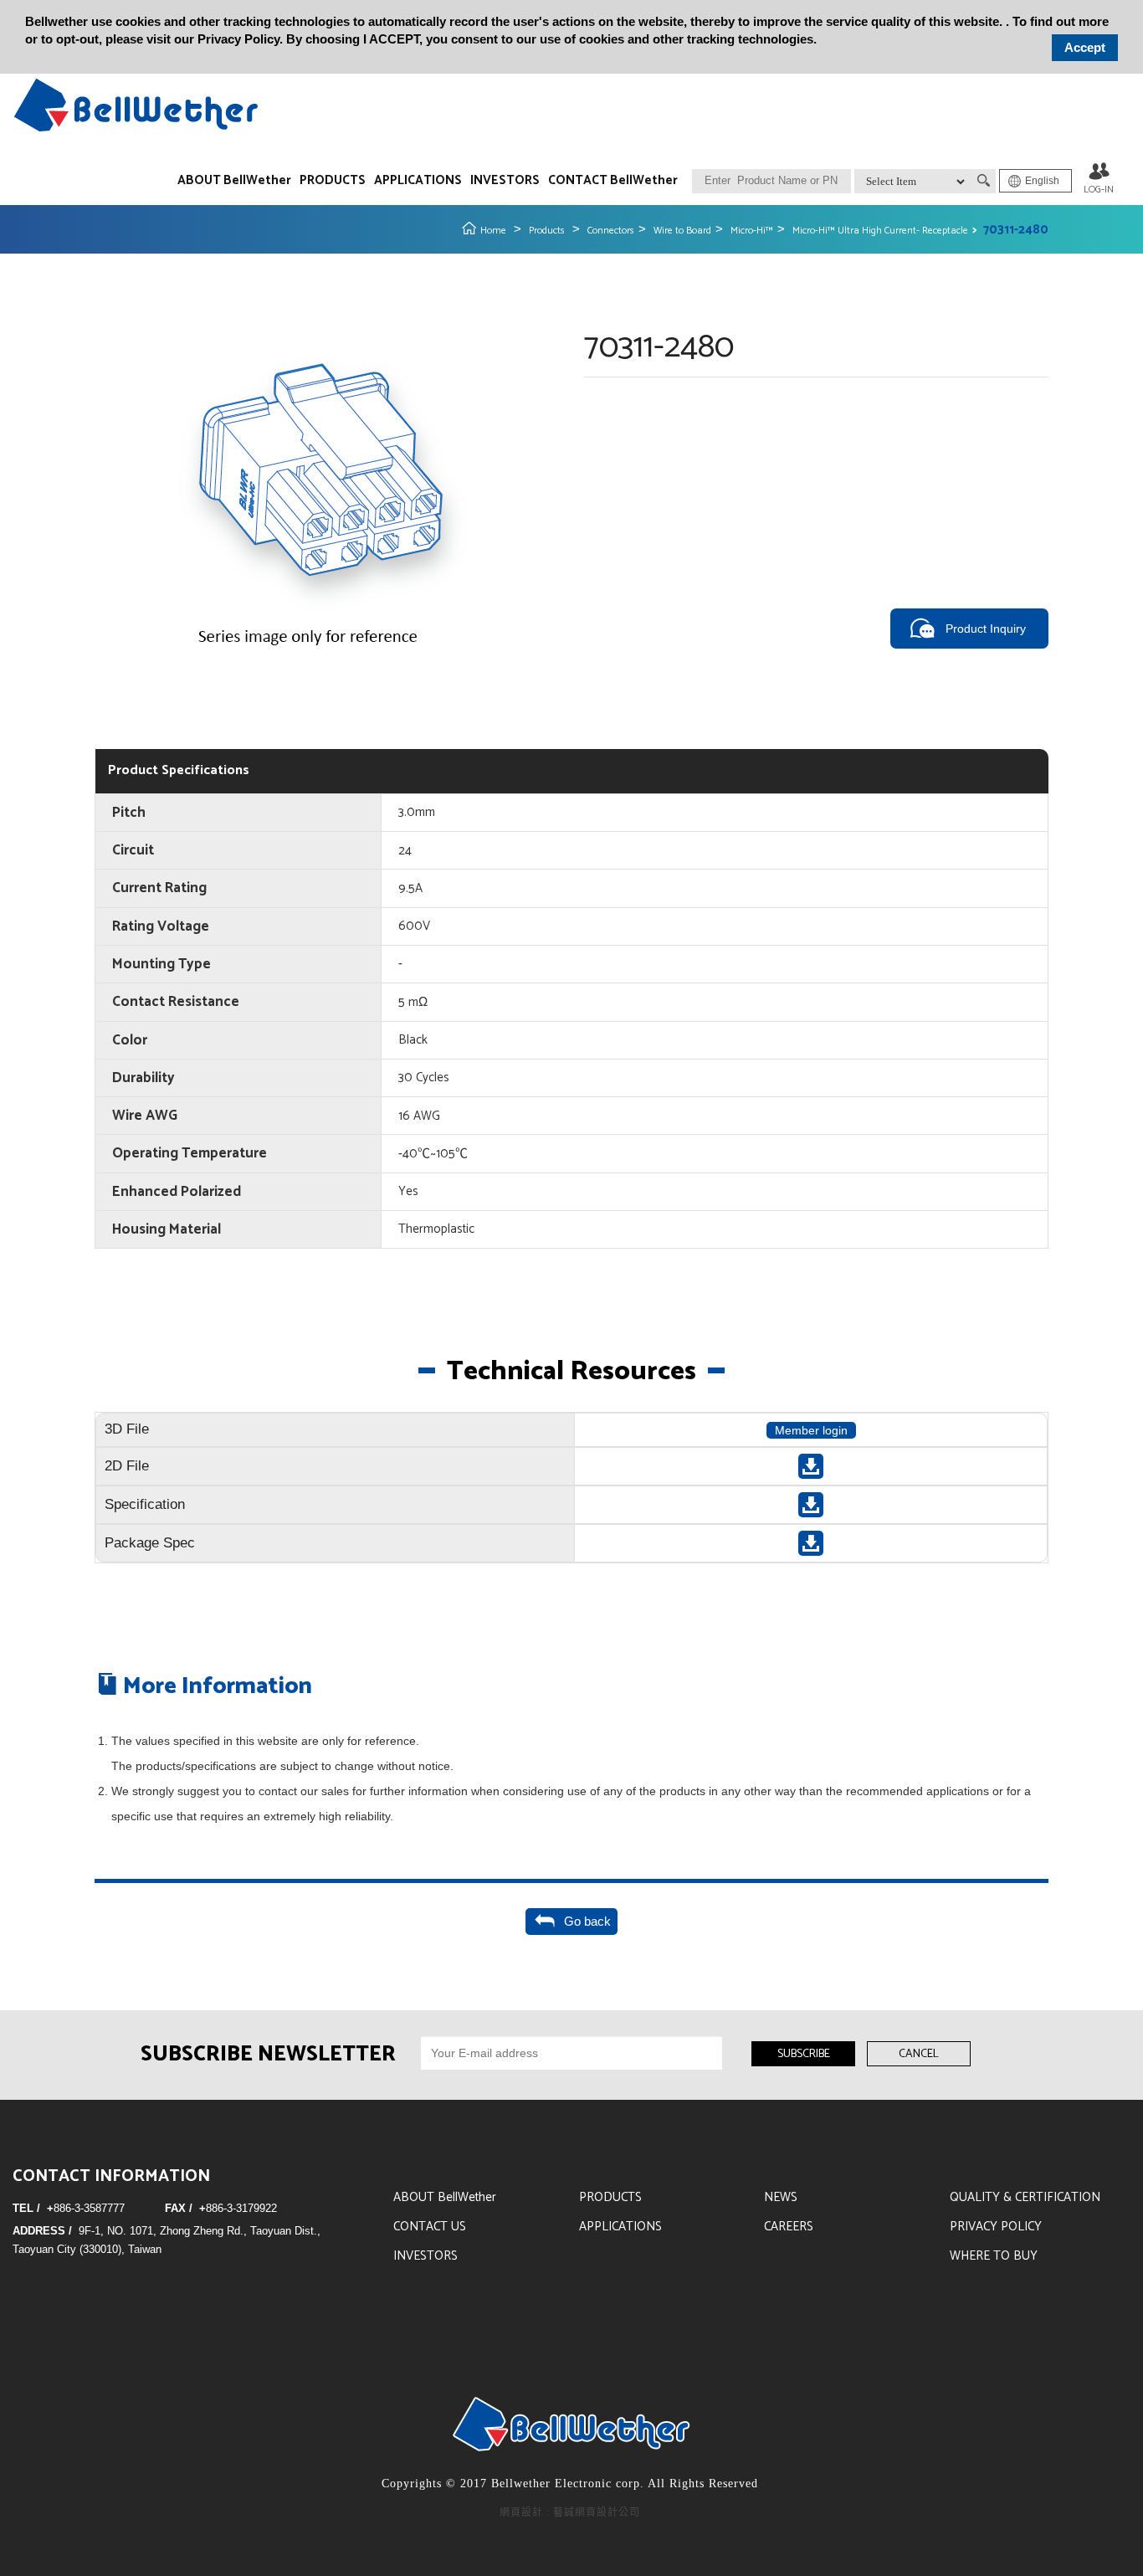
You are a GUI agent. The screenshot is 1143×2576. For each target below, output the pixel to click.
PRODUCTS (333, 180)
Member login (811, 1430)
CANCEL (919, 2054)
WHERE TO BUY (994, 2256)
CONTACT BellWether (613, 180)
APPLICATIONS (418, 180)
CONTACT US (430, 2227)
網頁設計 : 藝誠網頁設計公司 (570, 2512)
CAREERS (789, 2227)
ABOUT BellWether (234, 180)
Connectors (611, 231)
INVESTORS (505, 180)
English (1042, 181)
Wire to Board (682, 231)
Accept (1085, 47)
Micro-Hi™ (752, 231)
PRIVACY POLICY (996, 2227)
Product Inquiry (986, 629)
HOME (136, 105)
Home (493, 231)
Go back (584, 1921)
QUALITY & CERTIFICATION (1025, 2197)
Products (547, 231)
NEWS (781, 2197)
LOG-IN (1099, 190)
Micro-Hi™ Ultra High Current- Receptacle (880, 231)
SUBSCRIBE (804, 2054)
